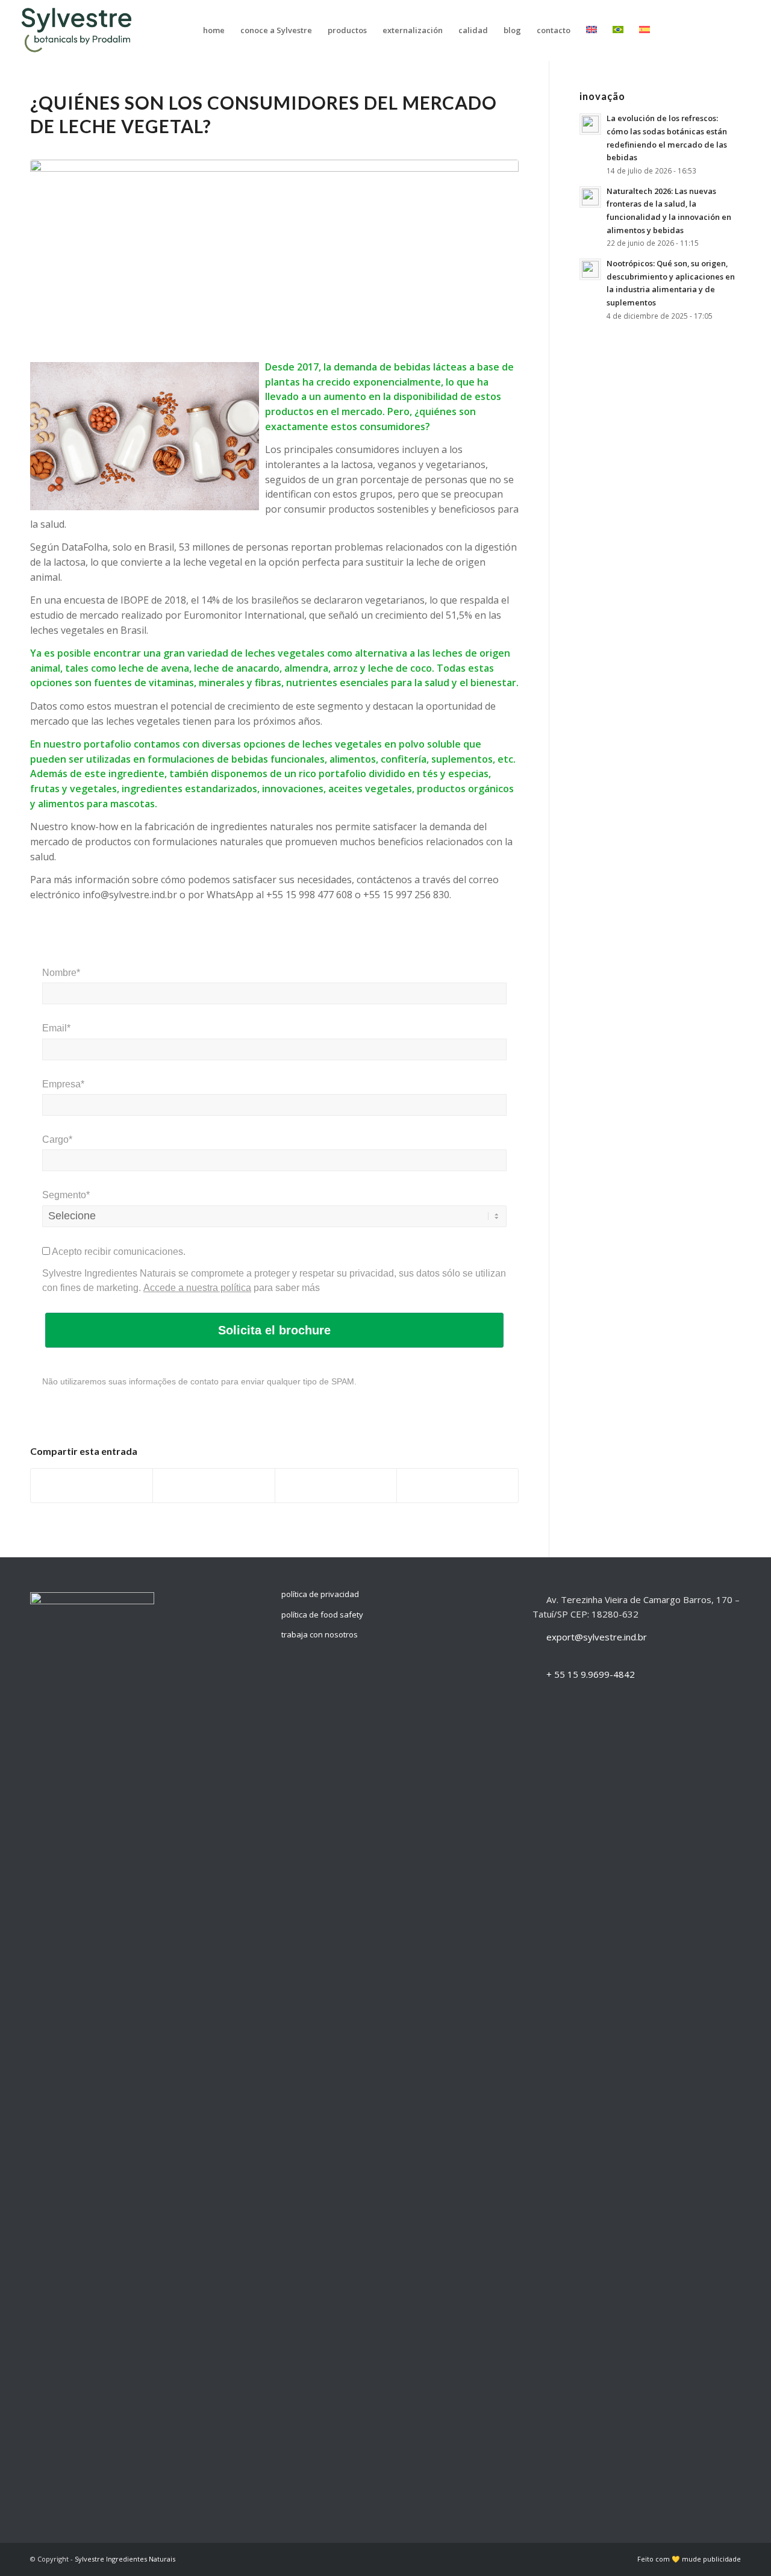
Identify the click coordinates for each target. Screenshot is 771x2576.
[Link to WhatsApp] (746, 30)
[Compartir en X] (214, 1486)
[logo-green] (80, 30)
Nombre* (61, 973)
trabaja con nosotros (320, 1634)
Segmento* (66, 1195)
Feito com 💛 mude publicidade (689, 2559)
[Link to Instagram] (710, 30)
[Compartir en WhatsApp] (336, 1486)
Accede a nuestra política (197, 1288)
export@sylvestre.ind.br (597, 1637)
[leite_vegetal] (274, 252)
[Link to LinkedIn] (692, 30)
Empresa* (63, 1084)
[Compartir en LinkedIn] (457, 1486)
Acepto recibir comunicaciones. (118, 1252)
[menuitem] (214, 30)
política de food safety (322, 1615)
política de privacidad (320, 1594)
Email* (56, 1028)
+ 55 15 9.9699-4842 (591, 1674)
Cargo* (57, 1140)
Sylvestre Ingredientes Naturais (125, 2559)
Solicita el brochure (274, 1330)
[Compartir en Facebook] (92, 1486)
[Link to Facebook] (728, 30)
